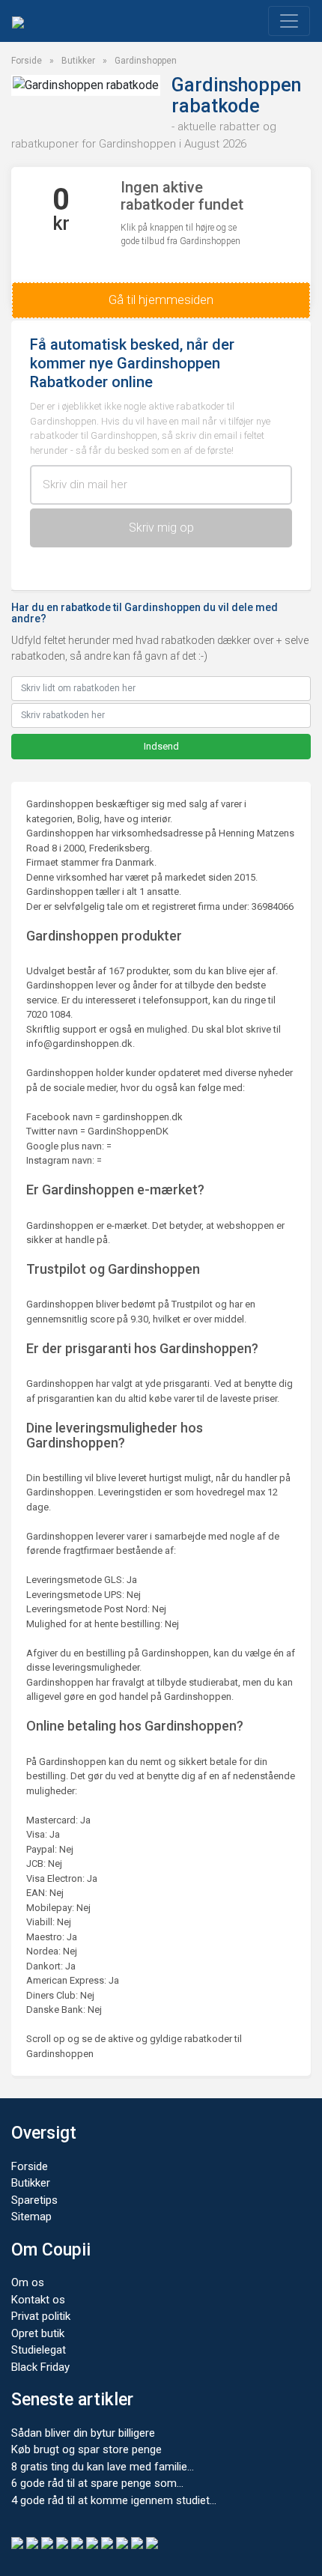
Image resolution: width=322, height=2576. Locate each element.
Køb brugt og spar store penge (86, 2449)
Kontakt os (38, 2300)
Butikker (78, 61)
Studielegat (39, 2350)
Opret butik (38, 2333)
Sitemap (31, 2217)
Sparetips (34, 2200)
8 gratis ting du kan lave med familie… (103, 2467)
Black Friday (40, 2367)
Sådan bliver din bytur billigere (83, 2433)
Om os (28, 2282)
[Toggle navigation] (289, 21)
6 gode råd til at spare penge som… (97, 2483)
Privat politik (41, 2316)
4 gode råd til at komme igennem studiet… (114, 2500)
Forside (27, 61)
